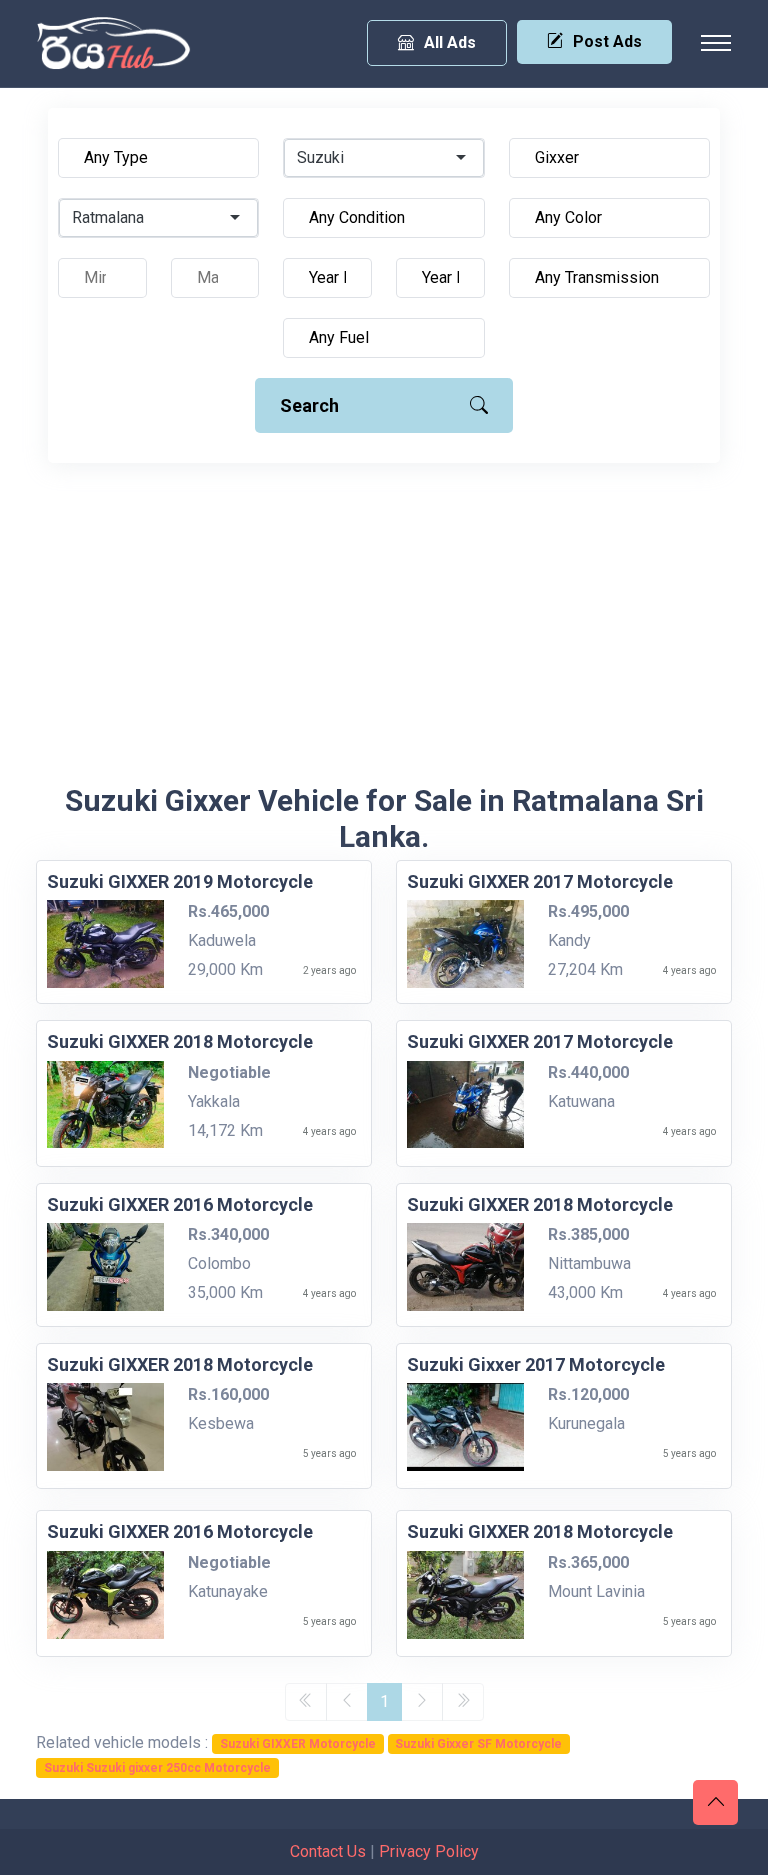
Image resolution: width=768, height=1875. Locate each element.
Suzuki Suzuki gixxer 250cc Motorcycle (157, 1768)
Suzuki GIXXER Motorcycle (298, 1744)
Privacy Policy (429, 1851)
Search (309, 405)
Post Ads (607, 41)
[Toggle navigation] (716, 43)
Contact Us (328, 1851)
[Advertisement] (384, 633)
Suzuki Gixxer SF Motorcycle (478, 1744)
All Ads (450, 42)
